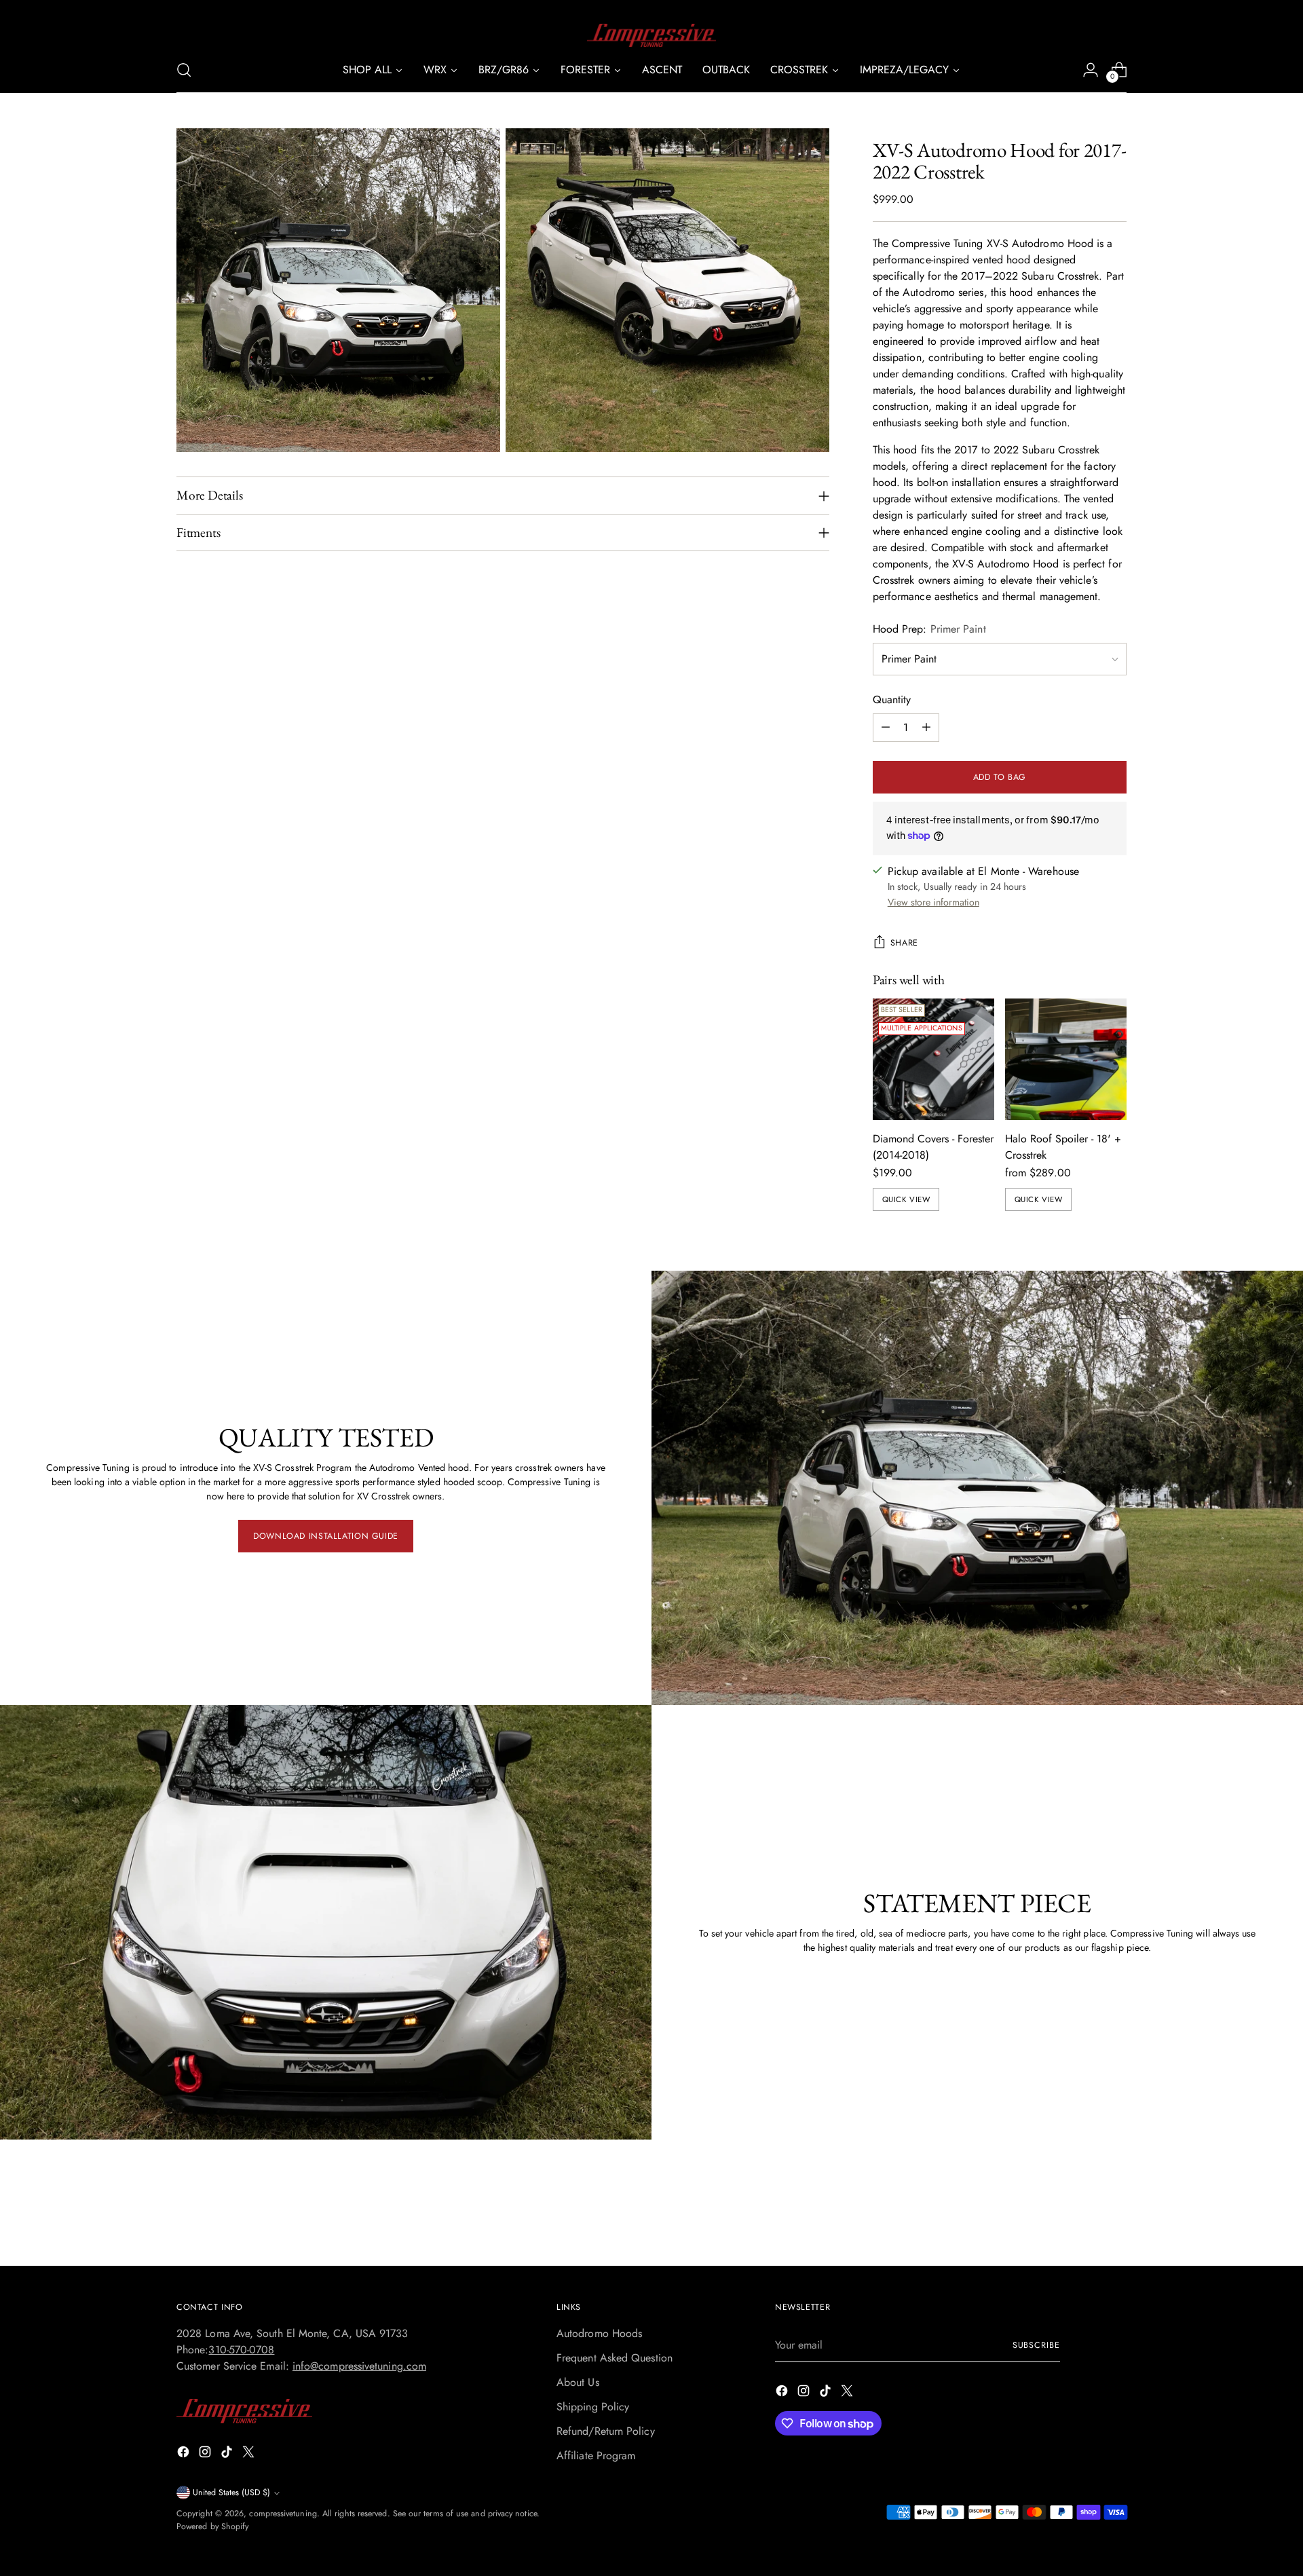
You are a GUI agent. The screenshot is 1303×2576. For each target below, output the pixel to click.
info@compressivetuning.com (359, 2366)
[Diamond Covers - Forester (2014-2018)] (933, 1059)
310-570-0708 (241, 2350)
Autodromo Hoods (599, 2333)
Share (904, 943)
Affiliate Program (596, 2456)
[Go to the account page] (1091, 70)
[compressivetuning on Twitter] (250, 2454)
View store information (933, 902)
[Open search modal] (184, 70)
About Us (578, 2382)
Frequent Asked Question (615, 2358)
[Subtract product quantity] (886, 728)
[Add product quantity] (926, 728)
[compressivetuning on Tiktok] (228, 2454)
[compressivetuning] (651, 35)
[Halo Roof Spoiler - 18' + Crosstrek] (1066, 1059)
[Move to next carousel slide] (1115, 2219)
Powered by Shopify (212, 2526)
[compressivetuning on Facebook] (185, 2454)
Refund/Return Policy (606, 2431)
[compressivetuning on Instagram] (206, 2454)
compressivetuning (283, 2514)
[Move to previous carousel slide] (1084, 2220)
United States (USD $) (231, 2493)
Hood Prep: (929, 629)
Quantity (892, 699)
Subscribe (1036, 2345)
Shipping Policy (593, 2407)
